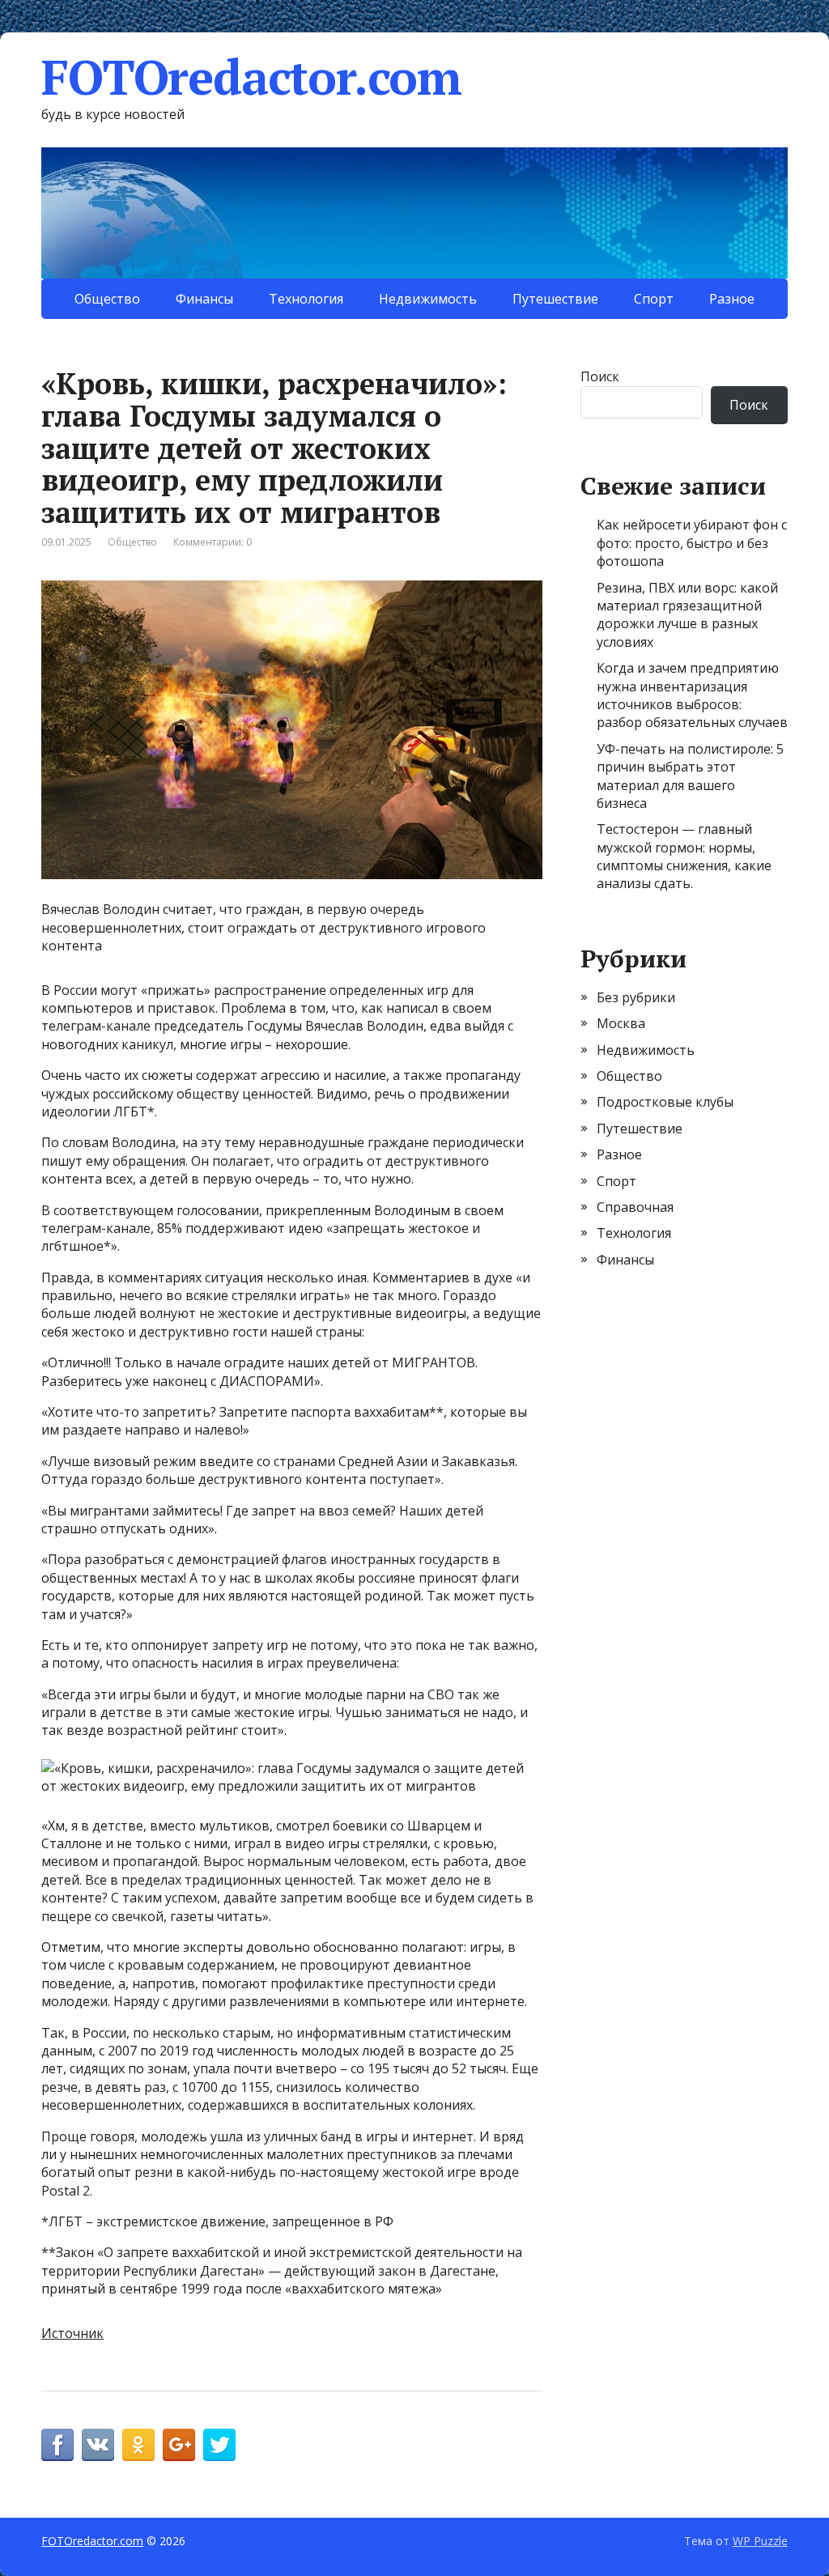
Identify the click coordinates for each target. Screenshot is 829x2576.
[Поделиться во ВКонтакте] (98, 2445)
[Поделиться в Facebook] (57, 2445)
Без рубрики (636, 997)
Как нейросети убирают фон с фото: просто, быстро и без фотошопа (692, 543)
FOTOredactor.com (251, 77)
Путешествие (555, 299)
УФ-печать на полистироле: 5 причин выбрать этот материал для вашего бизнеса (690, 776)
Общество (107, 299)
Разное (732, 299)
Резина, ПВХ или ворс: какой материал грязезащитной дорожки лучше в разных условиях (687, 615)
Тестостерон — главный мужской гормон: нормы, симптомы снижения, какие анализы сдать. (684, 856)
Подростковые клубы (665, 1102)
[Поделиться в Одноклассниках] (138, 2445)
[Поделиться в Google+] (179, 2445)
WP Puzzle (760, 2541)
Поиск (600, 376)
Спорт (654, 299)
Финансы (204, 299)
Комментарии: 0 (213, 542)
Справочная (635, 1207)
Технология (306, 299)
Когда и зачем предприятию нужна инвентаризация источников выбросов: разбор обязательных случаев (692, 695)
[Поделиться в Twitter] (219, 2445)
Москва (621, 1023)
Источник (72, 2333)
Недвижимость (428, 299)
